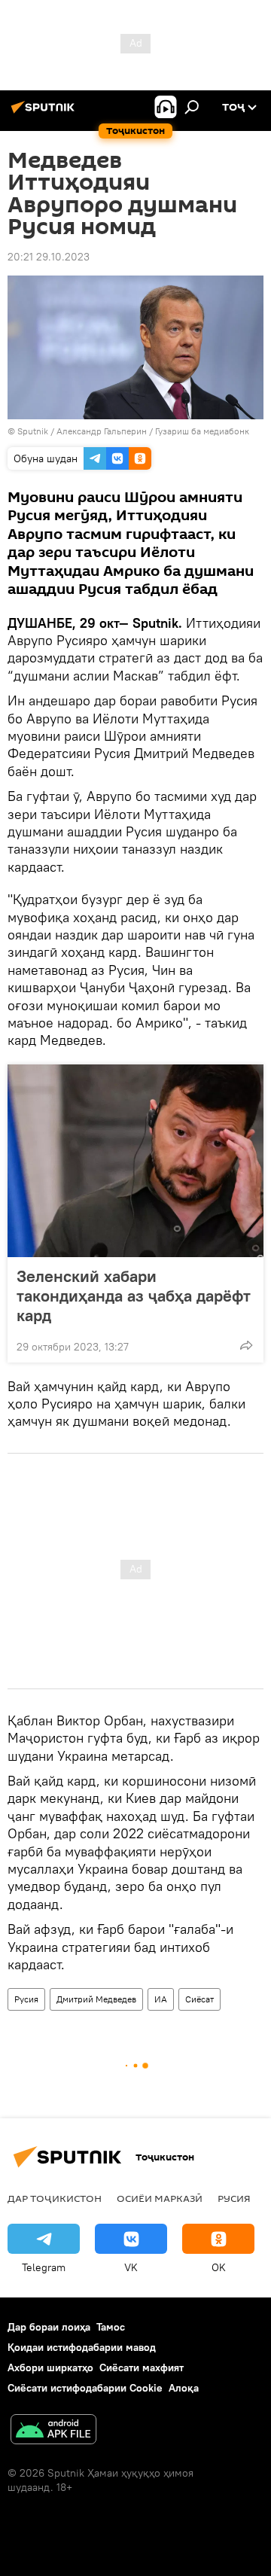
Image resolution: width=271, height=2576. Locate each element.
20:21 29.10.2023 (49, 257)
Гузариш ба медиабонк (202, 431)
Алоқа (184, 2388)
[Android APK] (53, 2431)
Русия (26, 1999)
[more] (246, 1345)
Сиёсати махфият (142, 2367)
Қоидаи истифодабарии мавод (82, 2347)
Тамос (111, 2327)
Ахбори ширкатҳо (50, 2367)
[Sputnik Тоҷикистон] (45, 113)
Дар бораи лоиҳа (49, 2327)
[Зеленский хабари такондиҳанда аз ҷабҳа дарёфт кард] (135, 1161)
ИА (161, 1999)
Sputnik (34, 431)
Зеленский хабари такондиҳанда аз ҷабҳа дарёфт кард (134, 1296)
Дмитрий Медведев (96, 1999)
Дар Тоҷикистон (55, 2198)
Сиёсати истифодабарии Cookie (85, 2388)
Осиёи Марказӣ (160, 2198)
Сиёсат (199, 1999)
